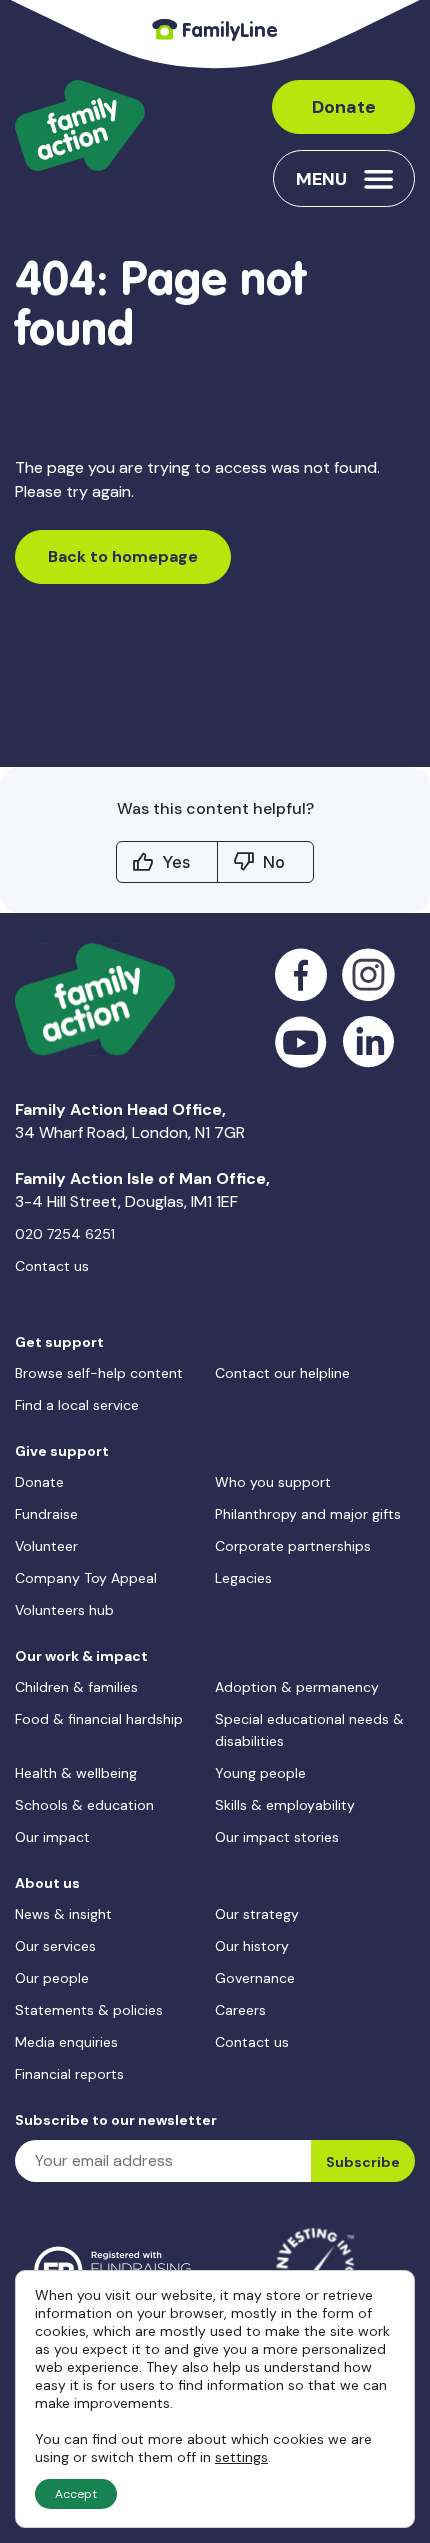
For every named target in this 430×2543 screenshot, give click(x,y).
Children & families (76, 1687)
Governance (255, 1978)
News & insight (63, 1914)
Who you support (273, 1482)
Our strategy (257, 1914)
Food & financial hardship (99, 1719)
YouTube (301, 1042)
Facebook (301, 974)
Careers (240, 2010)
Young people (260, 1773)
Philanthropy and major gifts (308, 1514)
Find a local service (77, 1405)
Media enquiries (66, 2042)
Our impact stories (277, 1837)
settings (241, 2457)
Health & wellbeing (76, 1773)
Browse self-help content (99, 1373)
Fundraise (46, 1514)
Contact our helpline (282, 1373)
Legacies (243, 1578)
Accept (76, 2494)
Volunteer (46, 1546)
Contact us (52, 1266)
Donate (344, 107)
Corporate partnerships (293, 1546)
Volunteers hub (64, 1610)
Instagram (368, 974)
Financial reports (69, 2074)
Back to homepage (123, 556)
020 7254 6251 (65, 1234)
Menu (321, 179)
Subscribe (363, 2162)
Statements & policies (89, 2010)
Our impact (52, 1837)
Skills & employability (285, 1805)
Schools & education (84, 1805)
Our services (55, 1946)
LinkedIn (368, 1042)
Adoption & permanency (297, 1687)
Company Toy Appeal (86, 1578)
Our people (52, 1978)
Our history (252, 1946)
